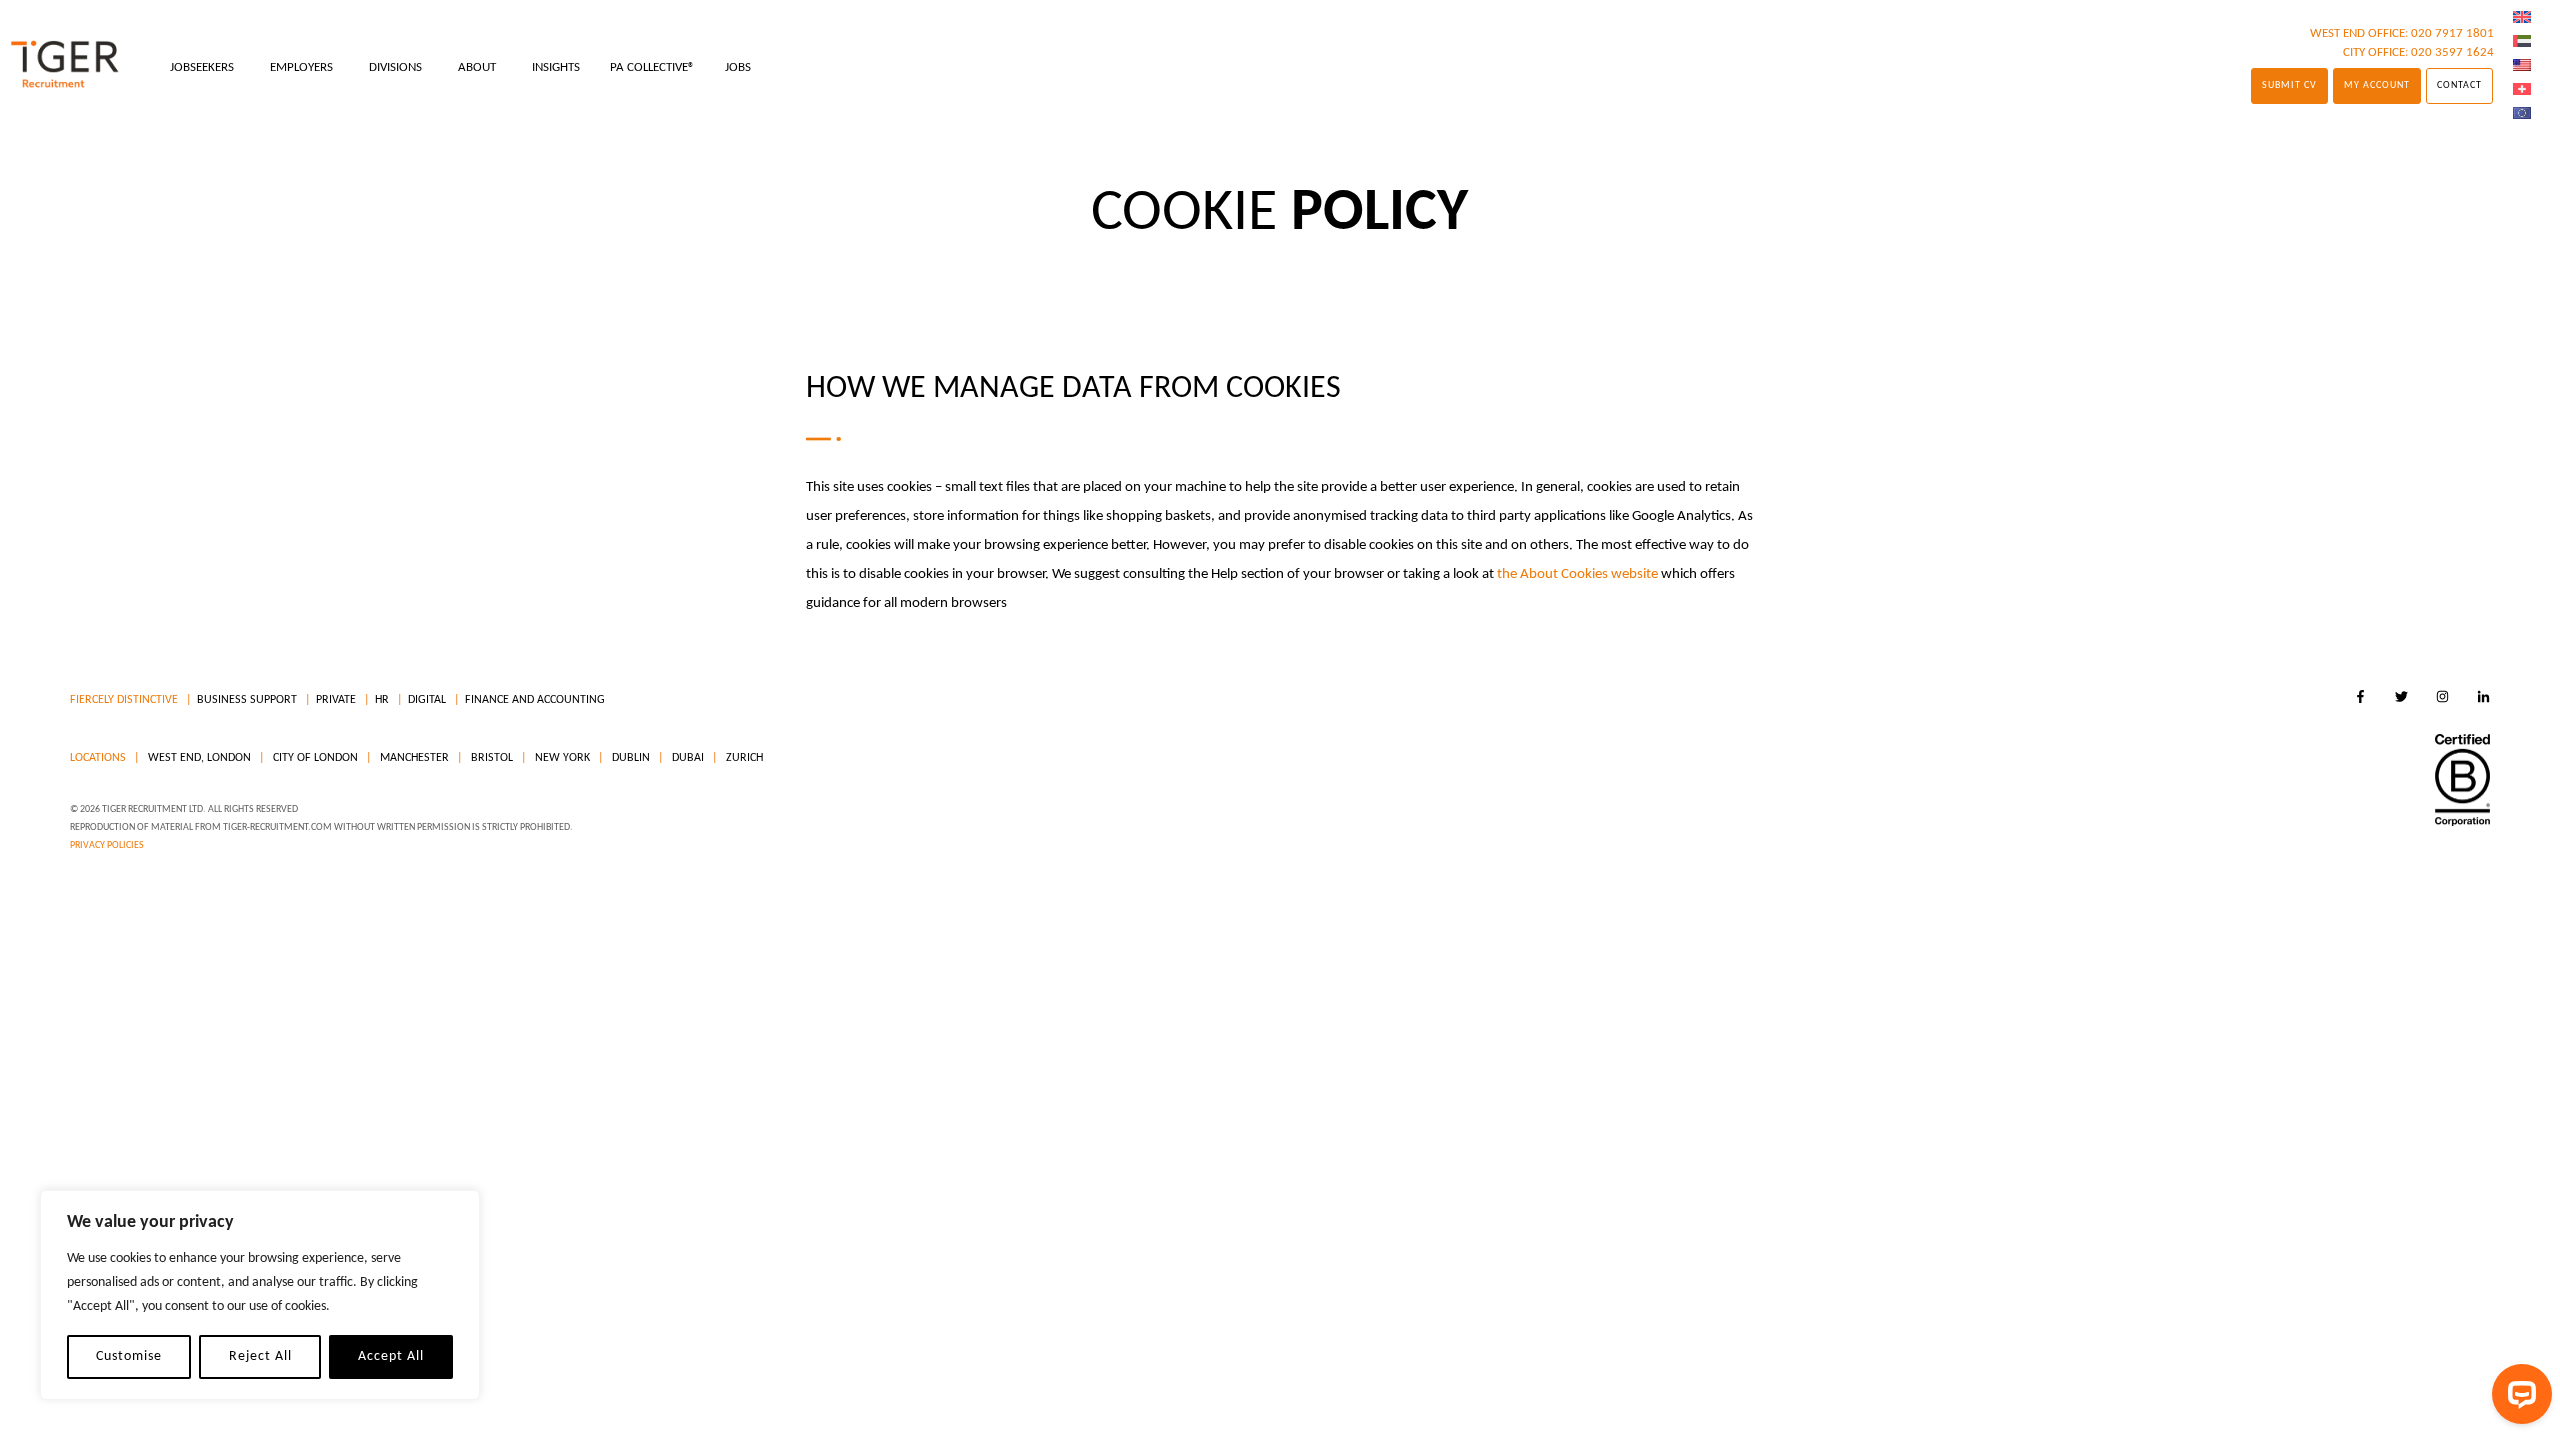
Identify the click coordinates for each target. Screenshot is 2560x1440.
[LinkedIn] (2483, 699)
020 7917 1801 (2452, 33)
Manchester (413, 758)
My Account (2377, 85)
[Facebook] (2360, 699)
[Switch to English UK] (2522, 18)
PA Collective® (652, 67)
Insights (556, 67)
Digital (427, 700)
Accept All (391, 1356)
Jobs (738, 67)
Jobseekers (202, 67)
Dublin (629, 758)
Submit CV (2289, 85)
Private (336, 700)
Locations (98, 758)
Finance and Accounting (535, 700)
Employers (301, 67)
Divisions (395, 67)
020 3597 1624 (2452, 52)
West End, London (198, 758)
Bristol (490, 758)
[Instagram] (2442, 699)
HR (382, 700)
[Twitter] (2401, 699)
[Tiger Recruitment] (65, 65)
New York (561, 758)
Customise (129, 1356)
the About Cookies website (1577, 574)
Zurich (743, 758)
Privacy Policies (107, 845)
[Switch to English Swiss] (2522, 90)
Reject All (260, 1356)
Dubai (686, 758)
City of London (314, 758)
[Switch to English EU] (2522, 114)
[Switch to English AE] (2522, 42)
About (477, 67)
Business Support (247, 700)
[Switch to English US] (2522, 66)
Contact (2459, 85)
